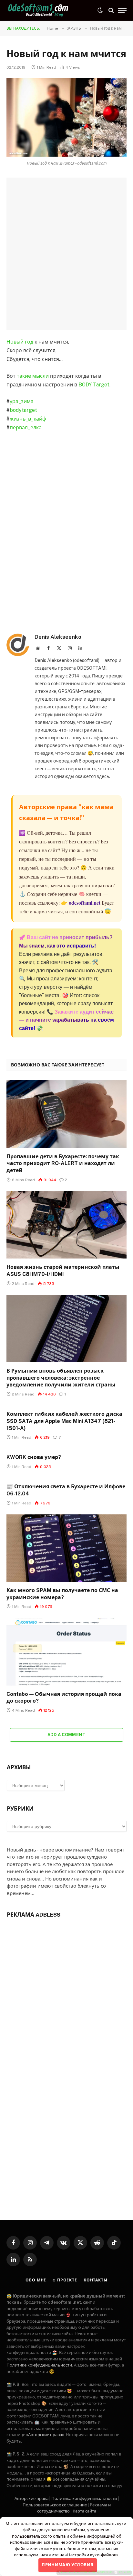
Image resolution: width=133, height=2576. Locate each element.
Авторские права (31, 2498)
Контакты (96, 2280)
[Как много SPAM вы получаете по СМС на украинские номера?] (66, 1548)
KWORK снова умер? (34, 1457)
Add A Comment (66, 1735)
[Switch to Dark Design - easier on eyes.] (100, 10)
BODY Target (94, 385)
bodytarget (23, 410)
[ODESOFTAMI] (39, 10)
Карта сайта (84, 2511)
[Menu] (122, 10)
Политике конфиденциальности (39, 2365)
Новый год (20, 342)
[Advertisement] (66, 254)
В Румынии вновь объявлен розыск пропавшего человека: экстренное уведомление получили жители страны (61, 1378)
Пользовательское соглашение (55, 2505)
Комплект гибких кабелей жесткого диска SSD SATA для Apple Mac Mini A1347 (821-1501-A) (64, 1421)
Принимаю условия (67, 2565)
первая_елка (26, 428)
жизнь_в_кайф (28, 419)
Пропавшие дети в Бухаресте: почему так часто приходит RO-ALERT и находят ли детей (63, 1164)
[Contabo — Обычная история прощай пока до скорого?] (66, 1652)
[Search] (111, 10)
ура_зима (22, 401)
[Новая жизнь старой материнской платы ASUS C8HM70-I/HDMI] (66, 1225)
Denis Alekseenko (58, 637)
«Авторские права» (45, 2435)
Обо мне (36, 2280)
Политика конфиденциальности (84, 2498)
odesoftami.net (85, 903)
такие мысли (33, 376)
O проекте (65, 2280)
